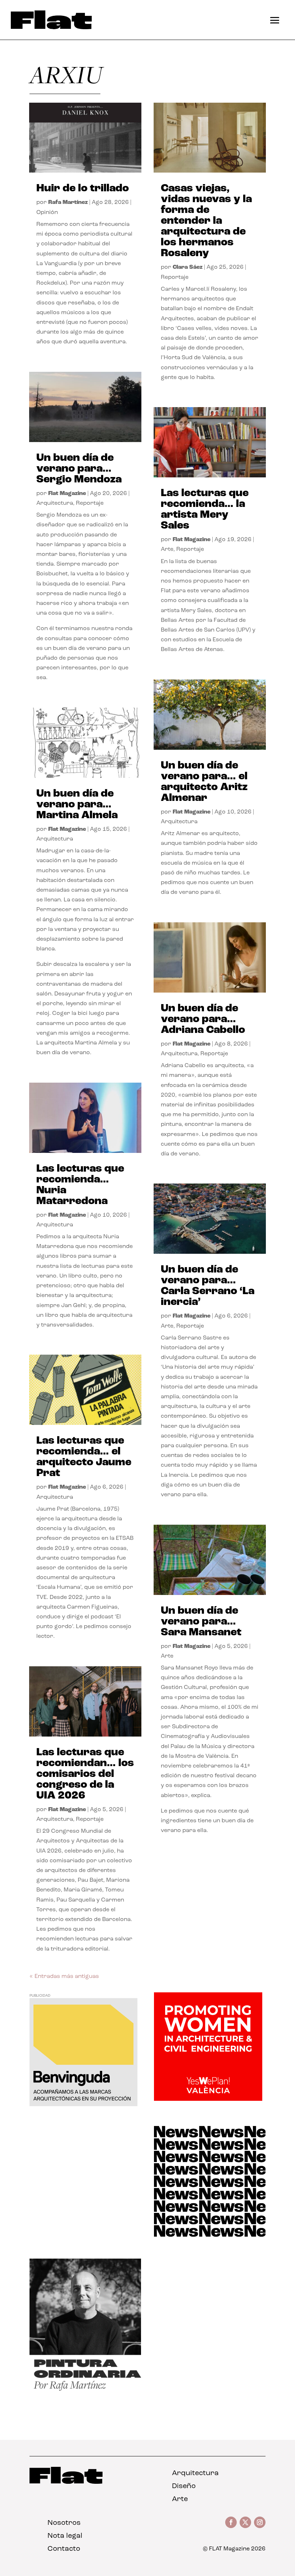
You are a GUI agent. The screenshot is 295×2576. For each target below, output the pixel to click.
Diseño (184, 2486)
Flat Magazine (67, 494)
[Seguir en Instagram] (260, 2522)
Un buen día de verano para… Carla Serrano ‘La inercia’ (208, 1286)
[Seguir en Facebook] (231, 2522)
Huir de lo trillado (83, 189)
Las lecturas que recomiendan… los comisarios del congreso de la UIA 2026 (85, 1774)
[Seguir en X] (245, 2522)
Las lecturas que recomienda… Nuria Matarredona (80, 1185)
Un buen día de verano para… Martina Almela (77, 805)
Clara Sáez (188, 267)
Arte (167, 549)
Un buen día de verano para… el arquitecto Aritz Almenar (204, 782)
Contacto (64, 2549)
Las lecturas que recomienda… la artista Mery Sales (205, 510)
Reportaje (90, 503)
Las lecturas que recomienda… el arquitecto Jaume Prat (84, 1457)
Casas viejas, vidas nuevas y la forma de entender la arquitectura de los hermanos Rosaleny (206, 221)
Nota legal (65, 2536)
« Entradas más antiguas (64, 1976)
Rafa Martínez (68, 202)
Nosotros (64, 2523)
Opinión (47, 213)
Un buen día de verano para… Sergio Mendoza (79, 469)
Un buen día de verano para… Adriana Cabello (203, 1019)
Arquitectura (55, 503)
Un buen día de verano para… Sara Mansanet (201, 1622)
